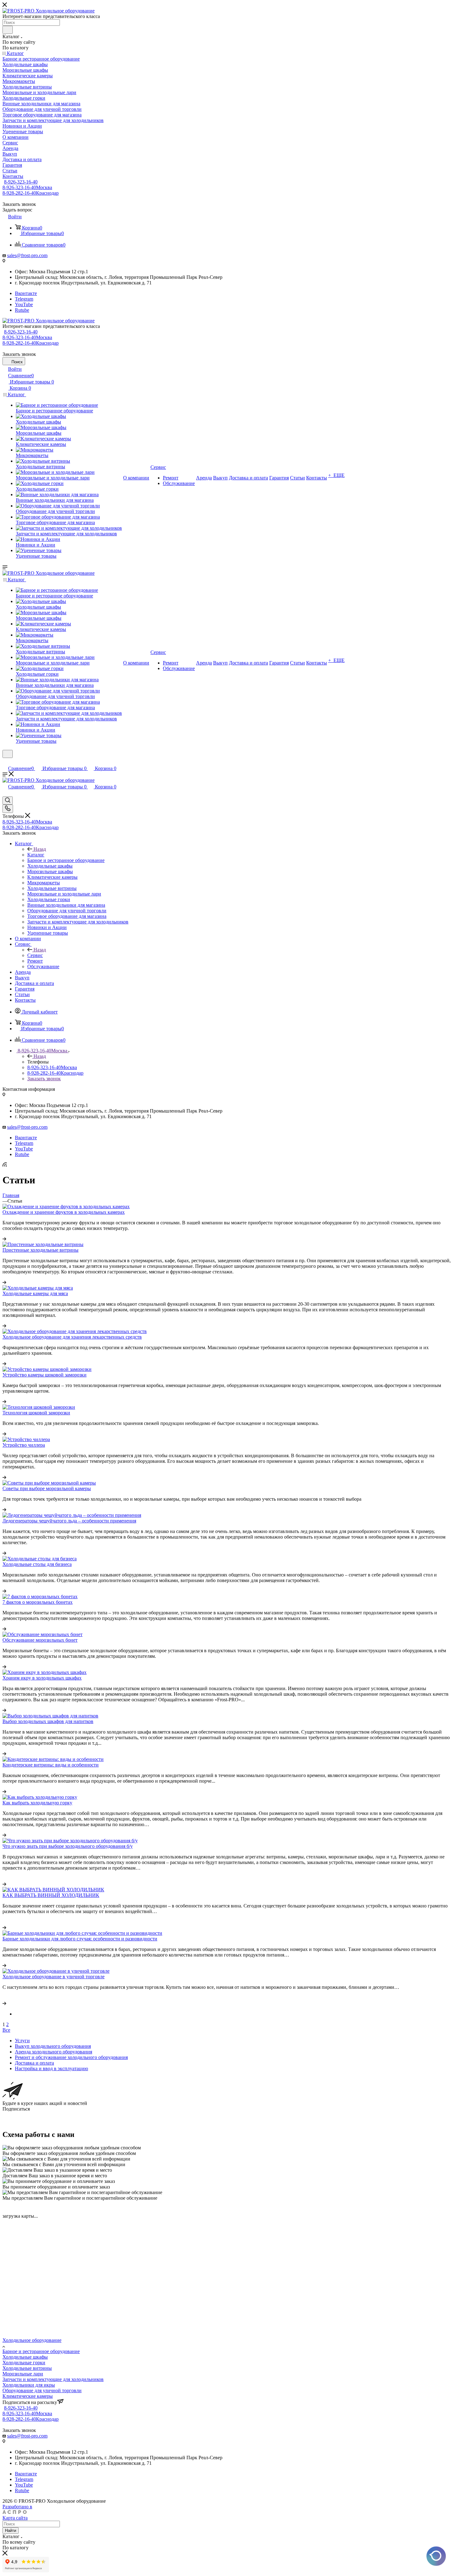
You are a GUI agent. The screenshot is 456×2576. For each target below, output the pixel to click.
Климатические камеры (28, 2396)
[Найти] (8, 30)
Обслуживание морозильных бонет (40, 1640)
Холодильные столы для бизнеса (37, 1564)
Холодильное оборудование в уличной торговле (54, 1977)
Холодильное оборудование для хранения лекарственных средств (72, 1337)
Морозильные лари (23, 2374)
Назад (40, 849)
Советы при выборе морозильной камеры (47, 1488)
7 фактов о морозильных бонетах (38, 1602)
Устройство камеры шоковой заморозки (45, 1375)
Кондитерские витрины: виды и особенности (51, 1765)
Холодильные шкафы (25, 2357)
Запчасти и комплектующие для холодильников (53, 2379)
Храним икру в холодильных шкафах (42, 1678)
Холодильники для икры (29, 2385)
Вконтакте (26, 293)
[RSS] (5, 1165)
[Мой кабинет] (5, 762)
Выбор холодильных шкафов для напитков (48, 1721)
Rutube (22, 310)
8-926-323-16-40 (21, 182)
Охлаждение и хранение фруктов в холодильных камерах (64, 1212)
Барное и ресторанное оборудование (41, 2351)
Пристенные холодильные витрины (40, 1250)
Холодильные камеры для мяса (35, 1293)
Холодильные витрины (27, 2368)
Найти (11, 2531)
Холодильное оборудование (32, 2340)
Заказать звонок (44, 1079)
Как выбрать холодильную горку (37, 1803)
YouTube (24, 304)
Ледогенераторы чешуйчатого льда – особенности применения (69, 1521)
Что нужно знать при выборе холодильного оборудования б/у (68, 1846)
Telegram (24, 299)
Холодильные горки (24, 2363)
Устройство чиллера (24, 1445)
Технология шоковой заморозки (36, 1413)
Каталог (36, 855)
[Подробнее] (4, 1239)
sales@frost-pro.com (27, 255)
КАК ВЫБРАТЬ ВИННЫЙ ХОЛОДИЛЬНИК (51, 1895)
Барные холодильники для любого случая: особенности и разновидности (80, 1939)
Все (6, 2030)
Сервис (35, 955)
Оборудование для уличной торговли (42, 2390)
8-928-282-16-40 (31, 193)
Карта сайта (15, 2518)
